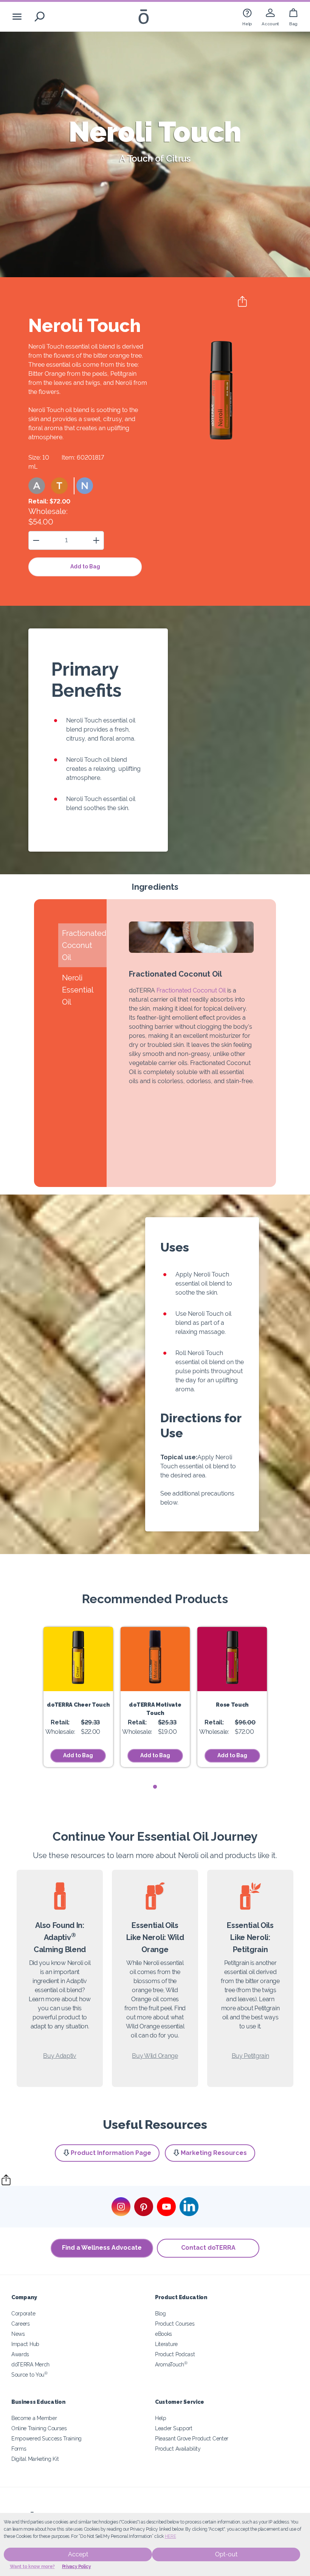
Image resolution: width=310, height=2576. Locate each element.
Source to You (29, 2375)
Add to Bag (85, 566)
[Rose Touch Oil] (232, 1659)
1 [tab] (155, 1787)
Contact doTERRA (208, 2248)
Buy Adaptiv (60, 2056)
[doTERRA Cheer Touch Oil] (78, 1659)
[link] (247, 16)
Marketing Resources (214, 2153)
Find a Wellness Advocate (102, 2248)
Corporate (23, 2313)
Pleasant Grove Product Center (192, 2438)
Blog (160, 2313)
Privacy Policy (77, 2567)
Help (161, 2418)
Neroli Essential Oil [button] (77, 990)
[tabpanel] (78, 1697)
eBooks (164, 2334)
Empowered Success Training (46, 2438)
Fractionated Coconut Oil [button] (84, 945)
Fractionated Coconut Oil (191, 990)
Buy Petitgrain (250, 2056)
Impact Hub (25, 2344)
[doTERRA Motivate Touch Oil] (155, 1659)
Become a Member (34, 2418)
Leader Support (174, 2428)
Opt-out (226, 2554)
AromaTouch (171, 2364)
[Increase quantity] (96, 540)
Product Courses (175, 2324)
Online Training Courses (39, 2428)
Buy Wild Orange (155, 2056)
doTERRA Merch (30, 2364)
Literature (166, 2344)
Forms (19, 2449)
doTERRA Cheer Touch (78, 1705)
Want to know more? (32, 2567)
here (170, 2536)
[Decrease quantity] (36, 540)
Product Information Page (111, 2153)
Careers (21, 2324)
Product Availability (178, 2449)
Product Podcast (175, 2354)
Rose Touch (232, 1705)
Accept (78, 2554)
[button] (37, 486)
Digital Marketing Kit (35, 2459)
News (18, 2334)
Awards (20, 2354)
